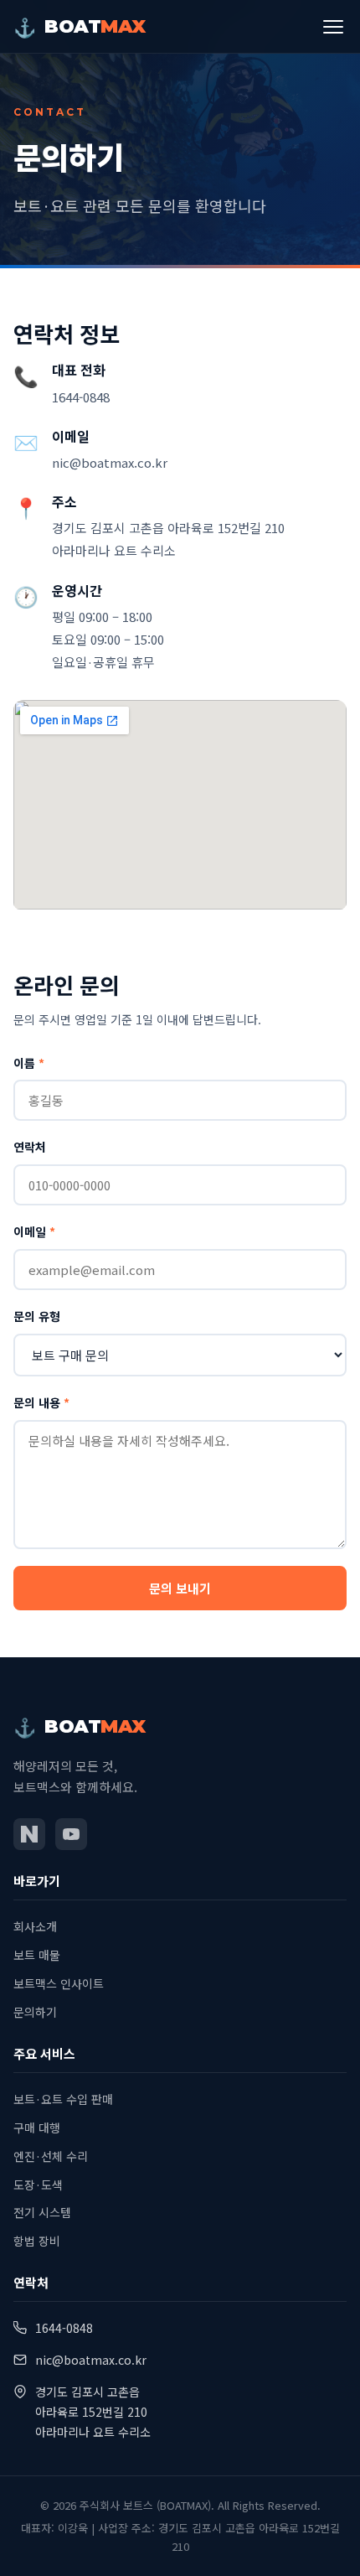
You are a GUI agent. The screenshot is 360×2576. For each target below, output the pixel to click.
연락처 (30, 1147)
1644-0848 (81, 397)
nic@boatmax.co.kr (110, 462)
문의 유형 (37, 1316)
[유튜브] (71, 1834)
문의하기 (35, 2012)
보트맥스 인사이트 (59, 1983)
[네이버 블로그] (29, 1834)
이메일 (34, 1231)
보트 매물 (37, 1955)
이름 (29, 1063)
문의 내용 (41, 1402)
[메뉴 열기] (333, 27)
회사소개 (35, 1926)
